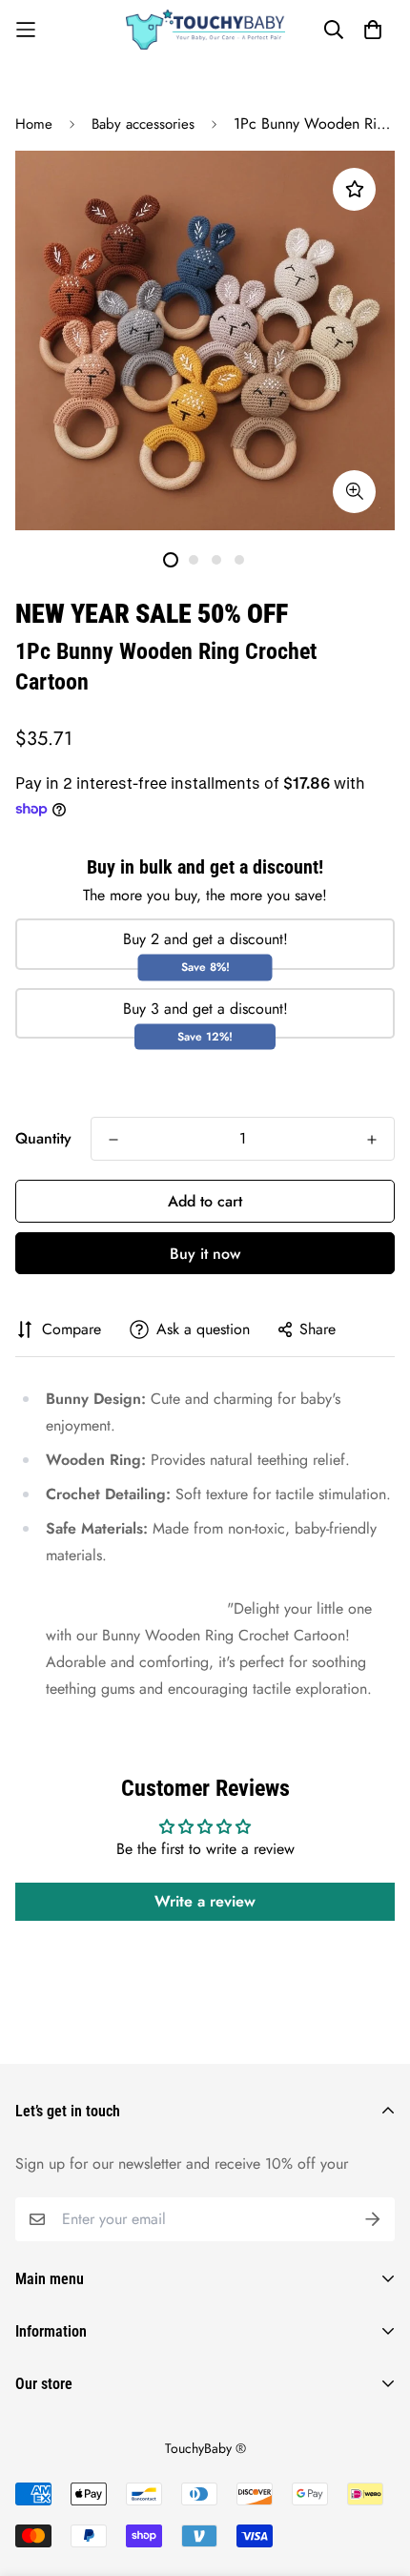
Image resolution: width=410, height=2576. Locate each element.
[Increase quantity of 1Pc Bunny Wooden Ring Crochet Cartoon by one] (372, 1140)
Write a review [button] (205, 1901)
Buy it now (205, 1254)
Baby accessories (143, 124)
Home (34, 124)
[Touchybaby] (205, 30)
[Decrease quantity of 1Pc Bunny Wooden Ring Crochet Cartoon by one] (113, 1140)
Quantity (43, 1138)
